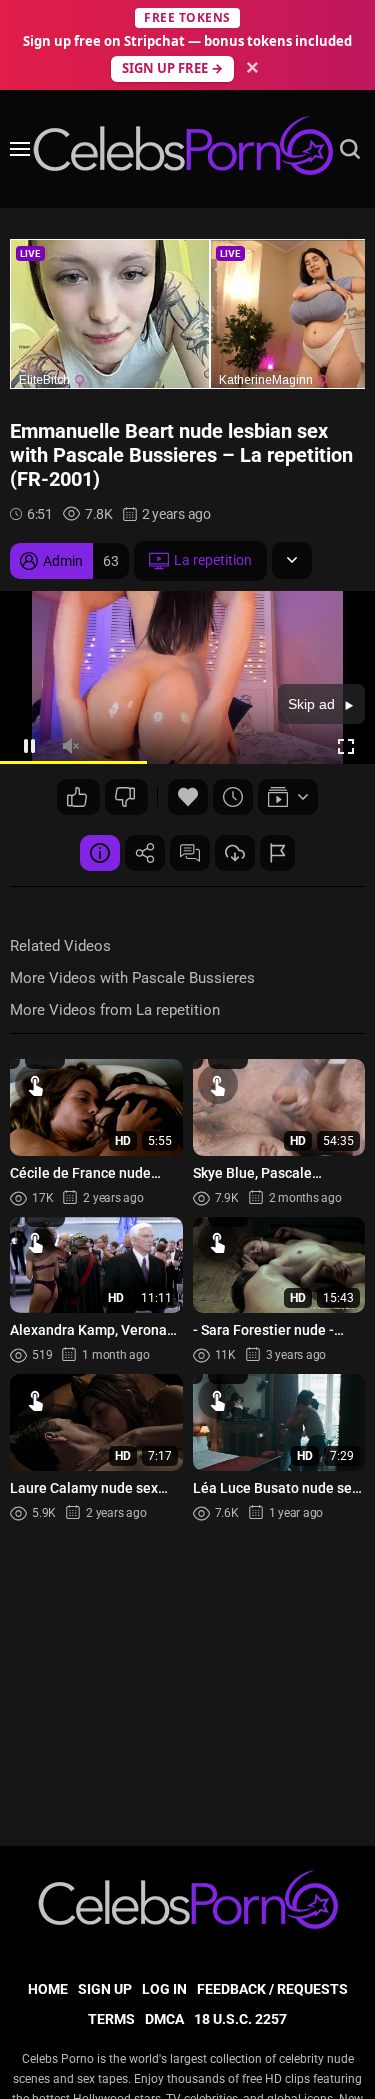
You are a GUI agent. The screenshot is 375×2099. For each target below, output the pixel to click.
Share (145, 853)
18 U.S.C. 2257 (240, 2019)
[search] (350, 149)
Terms (111, 2019)
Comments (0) (190, 853)
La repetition (213, 560)
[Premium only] (235, 853)
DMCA (164, 2019)
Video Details (100, 853)
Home (48, 1989)
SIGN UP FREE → (172, 68)
